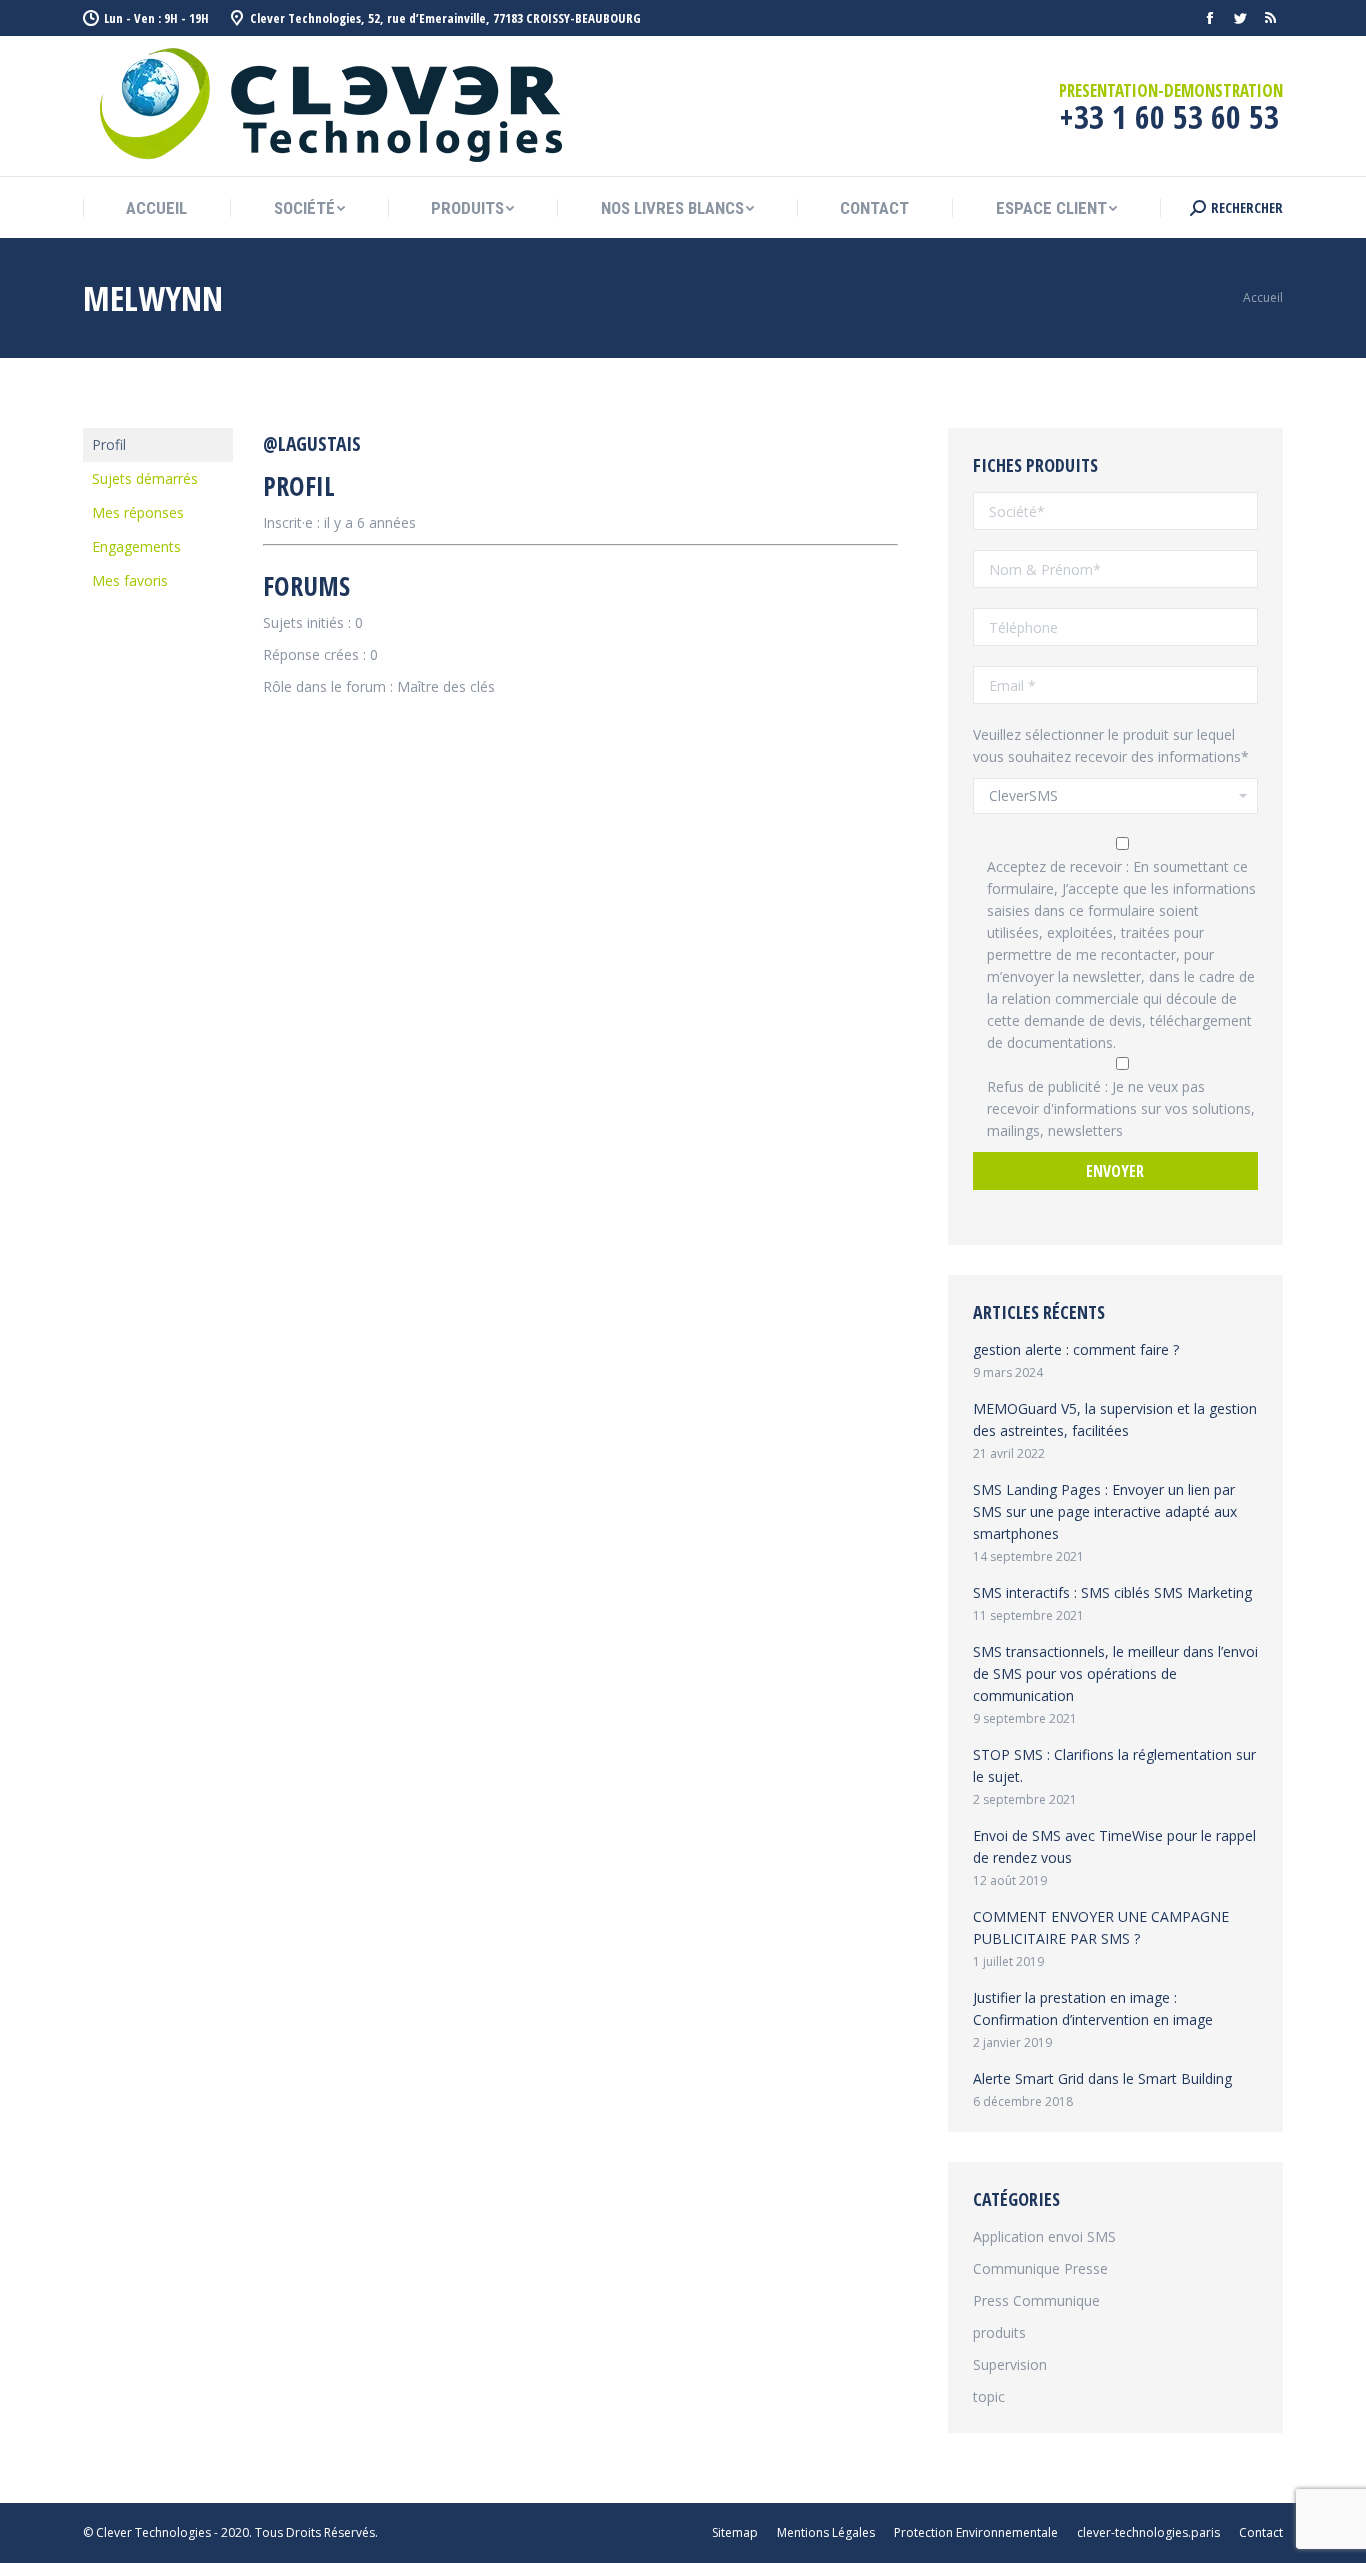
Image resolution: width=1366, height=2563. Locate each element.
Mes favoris (130, 580)
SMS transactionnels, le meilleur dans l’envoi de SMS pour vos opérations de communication (1115, 1673)
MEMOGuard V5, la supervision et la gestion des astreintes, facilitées (1115, 1419)
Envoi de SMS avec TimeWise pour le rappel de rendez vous (1114, 1846)
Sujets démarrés (145, 478)
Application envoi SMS (1044, 2236)
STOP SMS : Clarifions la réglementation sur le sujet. (1114, 1765)
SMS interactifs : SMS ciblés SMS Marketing (1112, 1592)
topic (989, 2396)
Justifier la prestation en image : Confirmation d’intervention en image (1093, 2008)
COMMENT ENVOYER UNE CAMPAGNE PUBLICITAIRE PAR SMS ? (1101, 1927)
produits (999, 2332)
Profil (109, 444)
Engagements (136, 546)
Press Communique (1036, 2300)
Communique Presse (1040, 2268)
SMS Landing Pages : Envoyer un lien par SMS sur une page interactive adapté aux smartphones (1105, 1511)
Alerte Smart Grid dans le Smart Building (1102, 2078)
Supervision (1010, 2364)
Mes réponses (138, 512)
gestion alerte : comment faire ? (1076, 1349)
